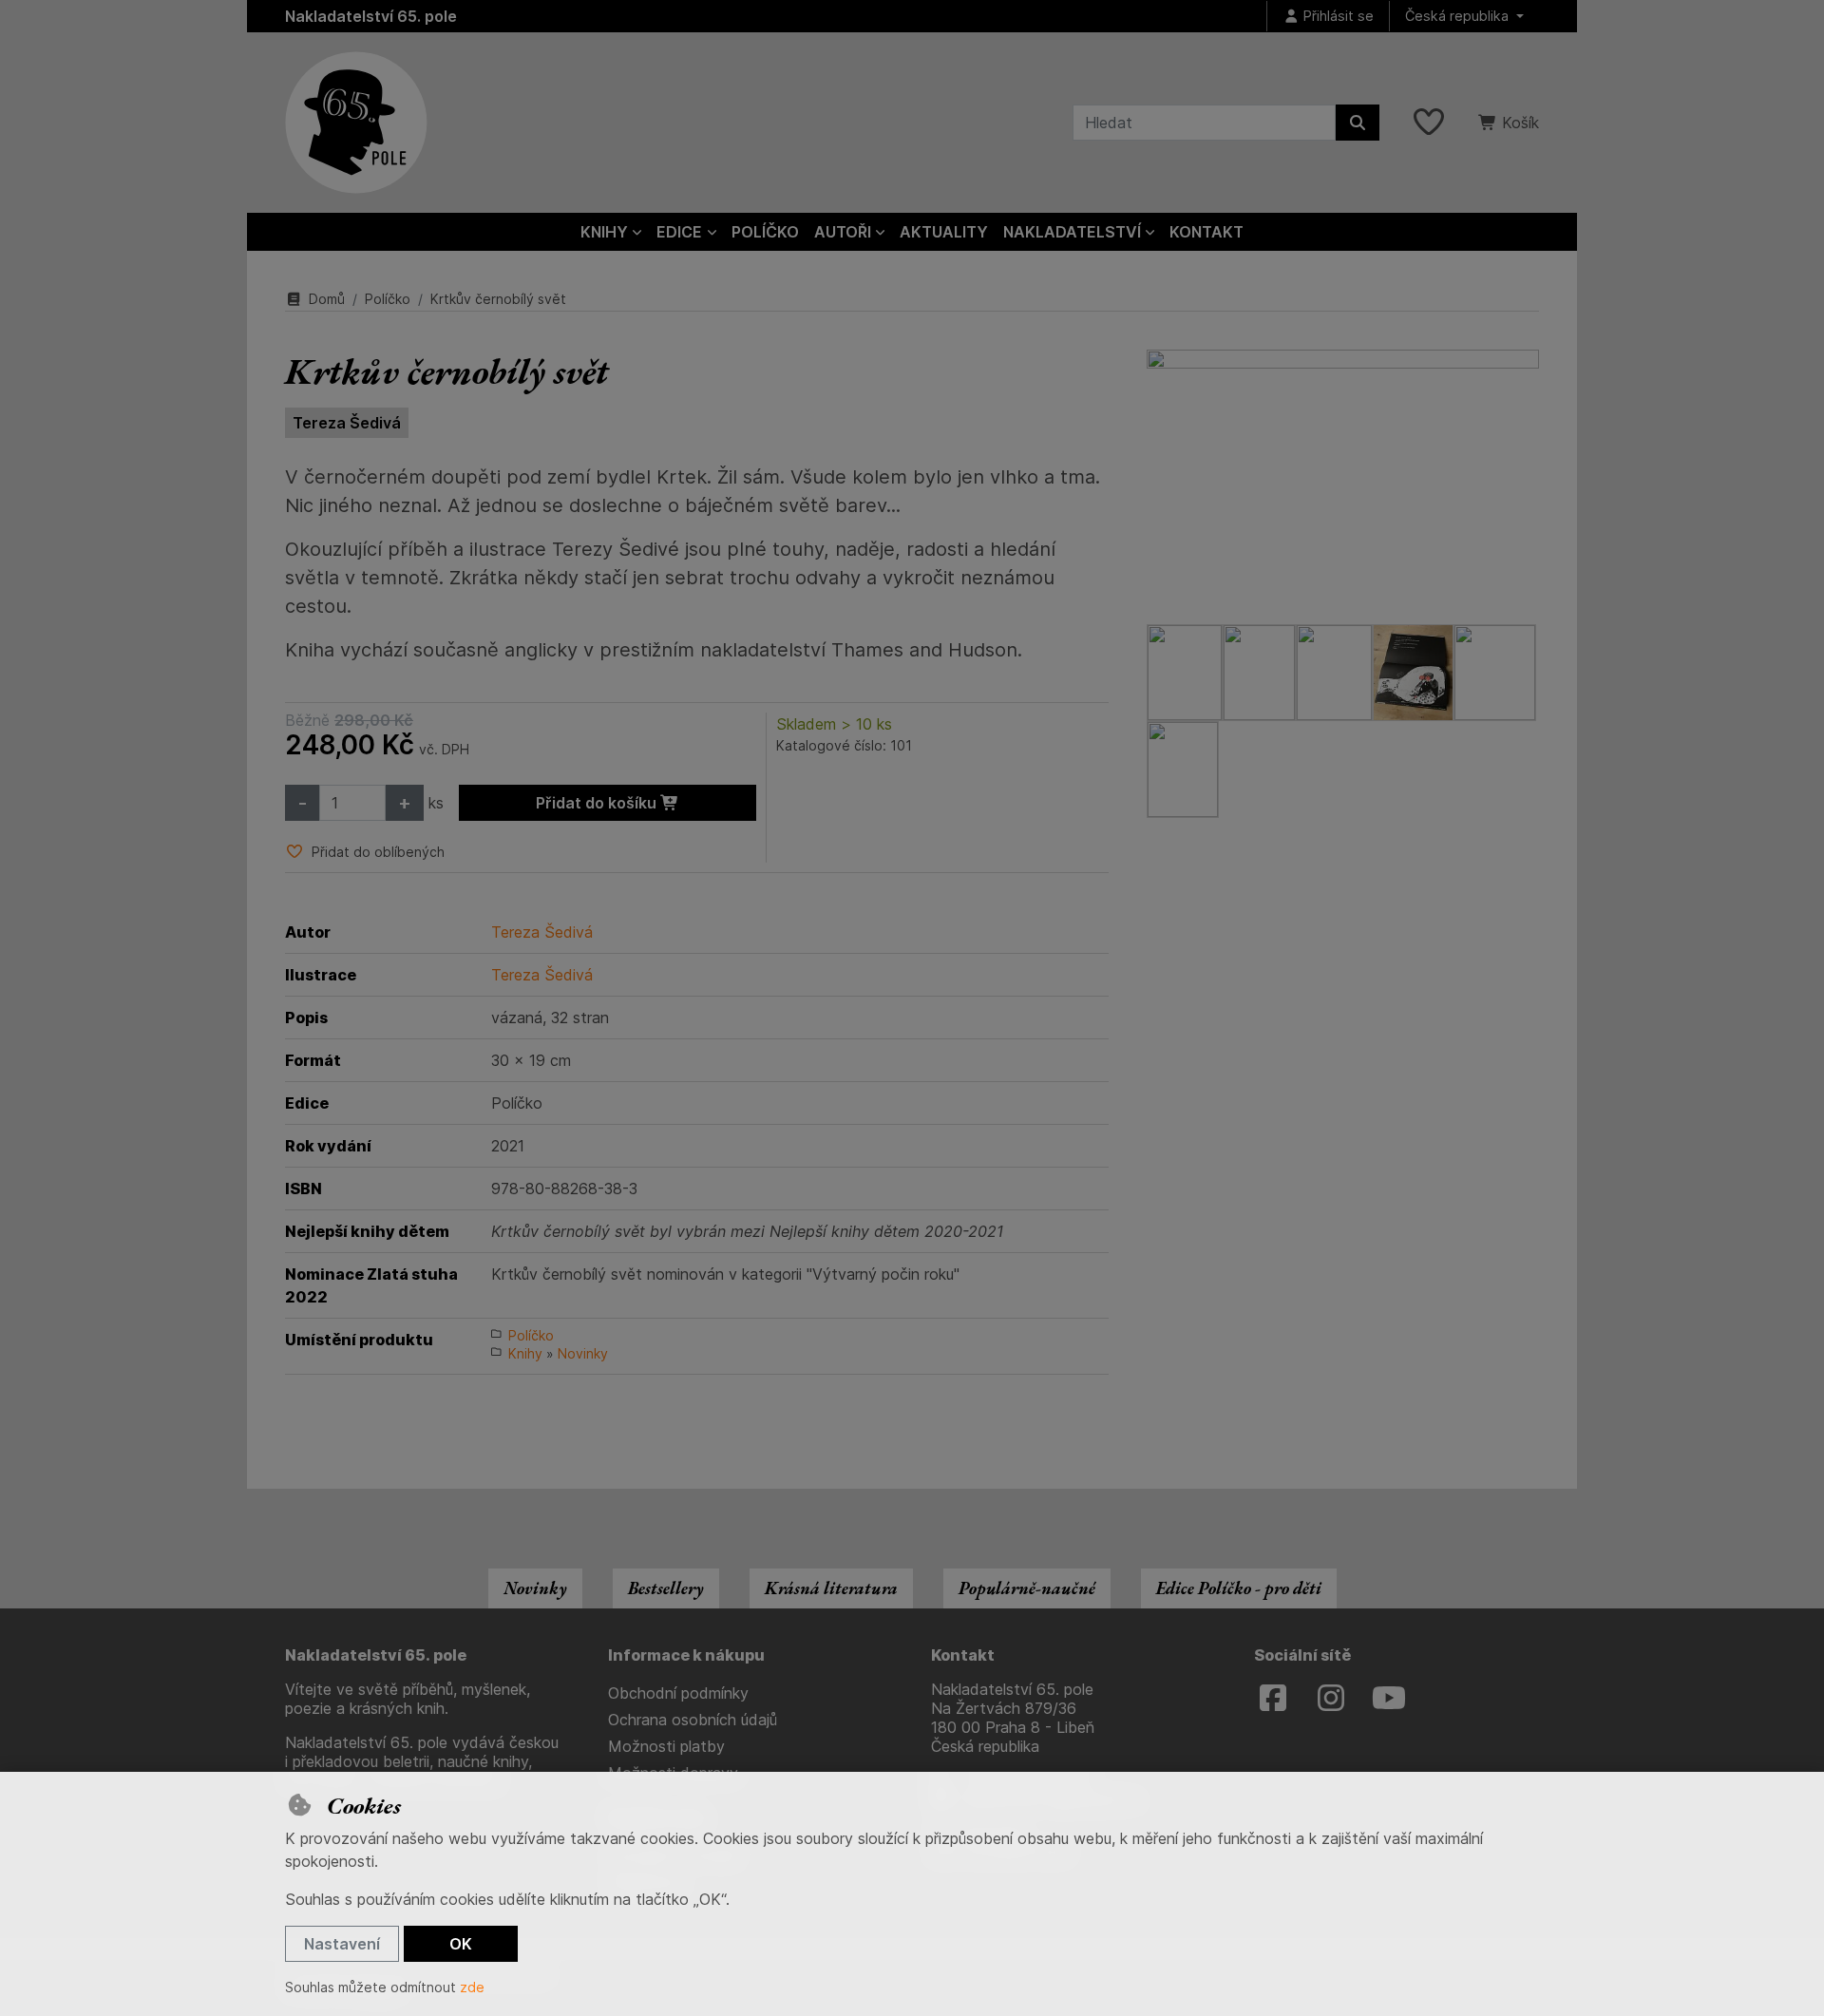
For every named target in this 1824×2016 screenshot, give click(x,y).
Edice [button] (679, 232)
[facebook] (1273, 1699)
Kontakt (1206, 232)
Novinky (583, 1353)
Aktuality (944, 232)
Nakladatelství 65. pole (371, 16)
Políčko (765, 232)
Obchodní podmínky (678, 1693)
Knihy (525, 1353)
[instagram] (1331, 1699)
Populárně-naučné (1027, 1588)
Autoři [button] (843, 232)
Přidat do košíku (598, 803)
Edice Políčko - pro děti (1239, 1588)
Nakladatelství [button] (1072, 232)
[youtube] (1389, 1699)
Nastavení (342, 1944)
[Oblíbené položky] (1429, 123)
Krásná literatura (831, 1588)
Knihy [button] (604, 232)
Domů (327, 299)
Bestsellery (666, 1588)
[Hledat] (1358, 123)
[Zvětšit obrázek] (1343, 477)
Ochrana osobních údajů (693, 1720)
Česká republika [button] (1459, 16)
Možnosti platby (666, 1746)
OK (461, 1944)
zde (472, 1987)
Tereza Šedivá (347, 423)
